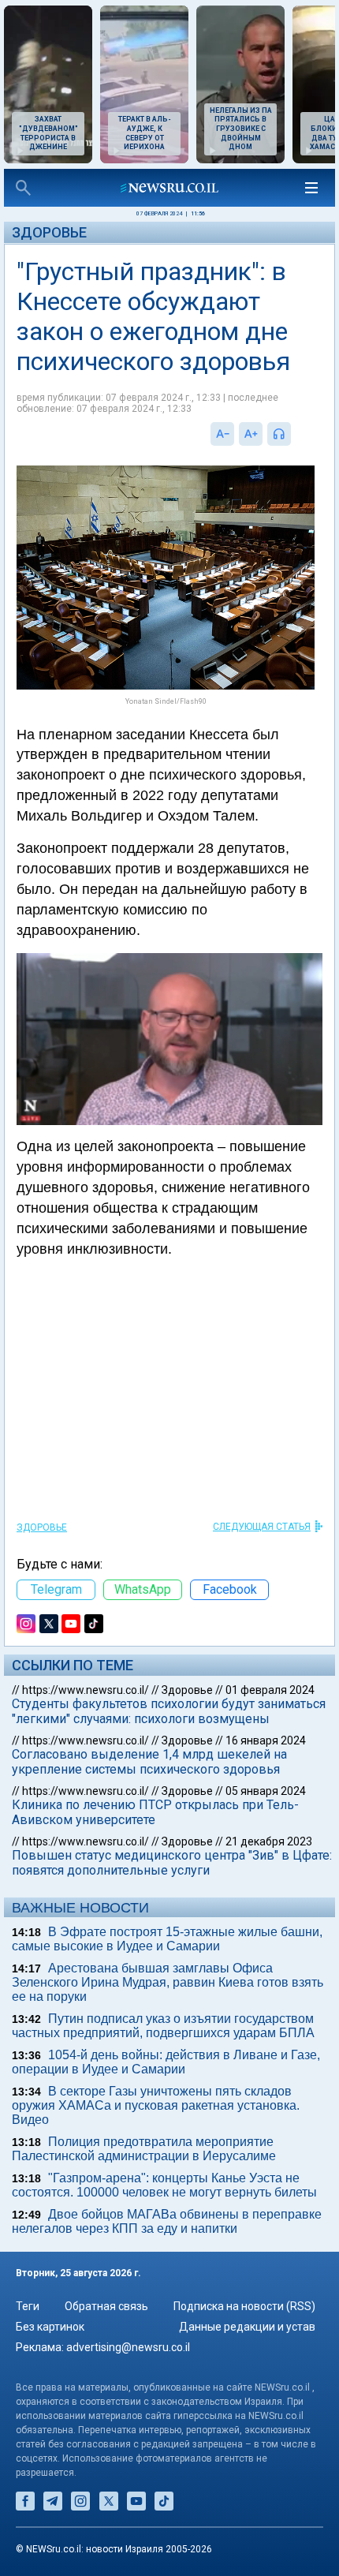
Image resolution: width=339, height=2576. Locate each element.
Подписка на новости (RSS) (244, 2306)
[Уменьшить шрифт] (222, 434)
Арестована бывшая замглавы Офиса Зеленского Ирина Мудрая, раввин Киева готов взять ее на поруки (168, 1982)
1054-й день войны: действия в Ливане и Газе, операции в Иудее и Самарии (166, 2062)
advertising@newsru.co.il (128, 2347)
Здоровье (49, 232)
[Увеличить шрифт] (251, 434)
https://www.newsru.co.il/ (86, 1690)
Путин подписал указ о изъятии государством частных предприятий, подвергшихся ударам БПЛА (163, 2026)
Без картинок (50, 2327)
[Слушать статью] (295, 434)
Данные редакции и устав (247, 2327)
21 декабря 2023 (269, 1841)
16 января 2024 (266, 1740)
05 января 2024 (266, 1791)
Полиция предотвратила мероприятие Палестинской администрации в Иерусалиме (144, 2149)
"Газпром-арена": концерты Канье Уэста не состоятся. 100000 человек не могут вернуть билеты (164, 2185)
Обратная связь (106, 2306)
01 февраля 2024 (270, 1690)
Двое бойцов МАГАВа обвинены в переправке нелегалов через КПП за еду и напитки (167, 2221)
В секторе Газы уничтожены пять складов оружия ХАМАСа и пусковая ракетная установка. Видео (156, 2105)
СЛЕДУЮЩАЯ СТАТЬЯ (262, 1527)
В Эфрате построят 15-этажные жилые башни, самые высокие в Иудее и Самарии (167, 1939)
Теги (28, 2306)
